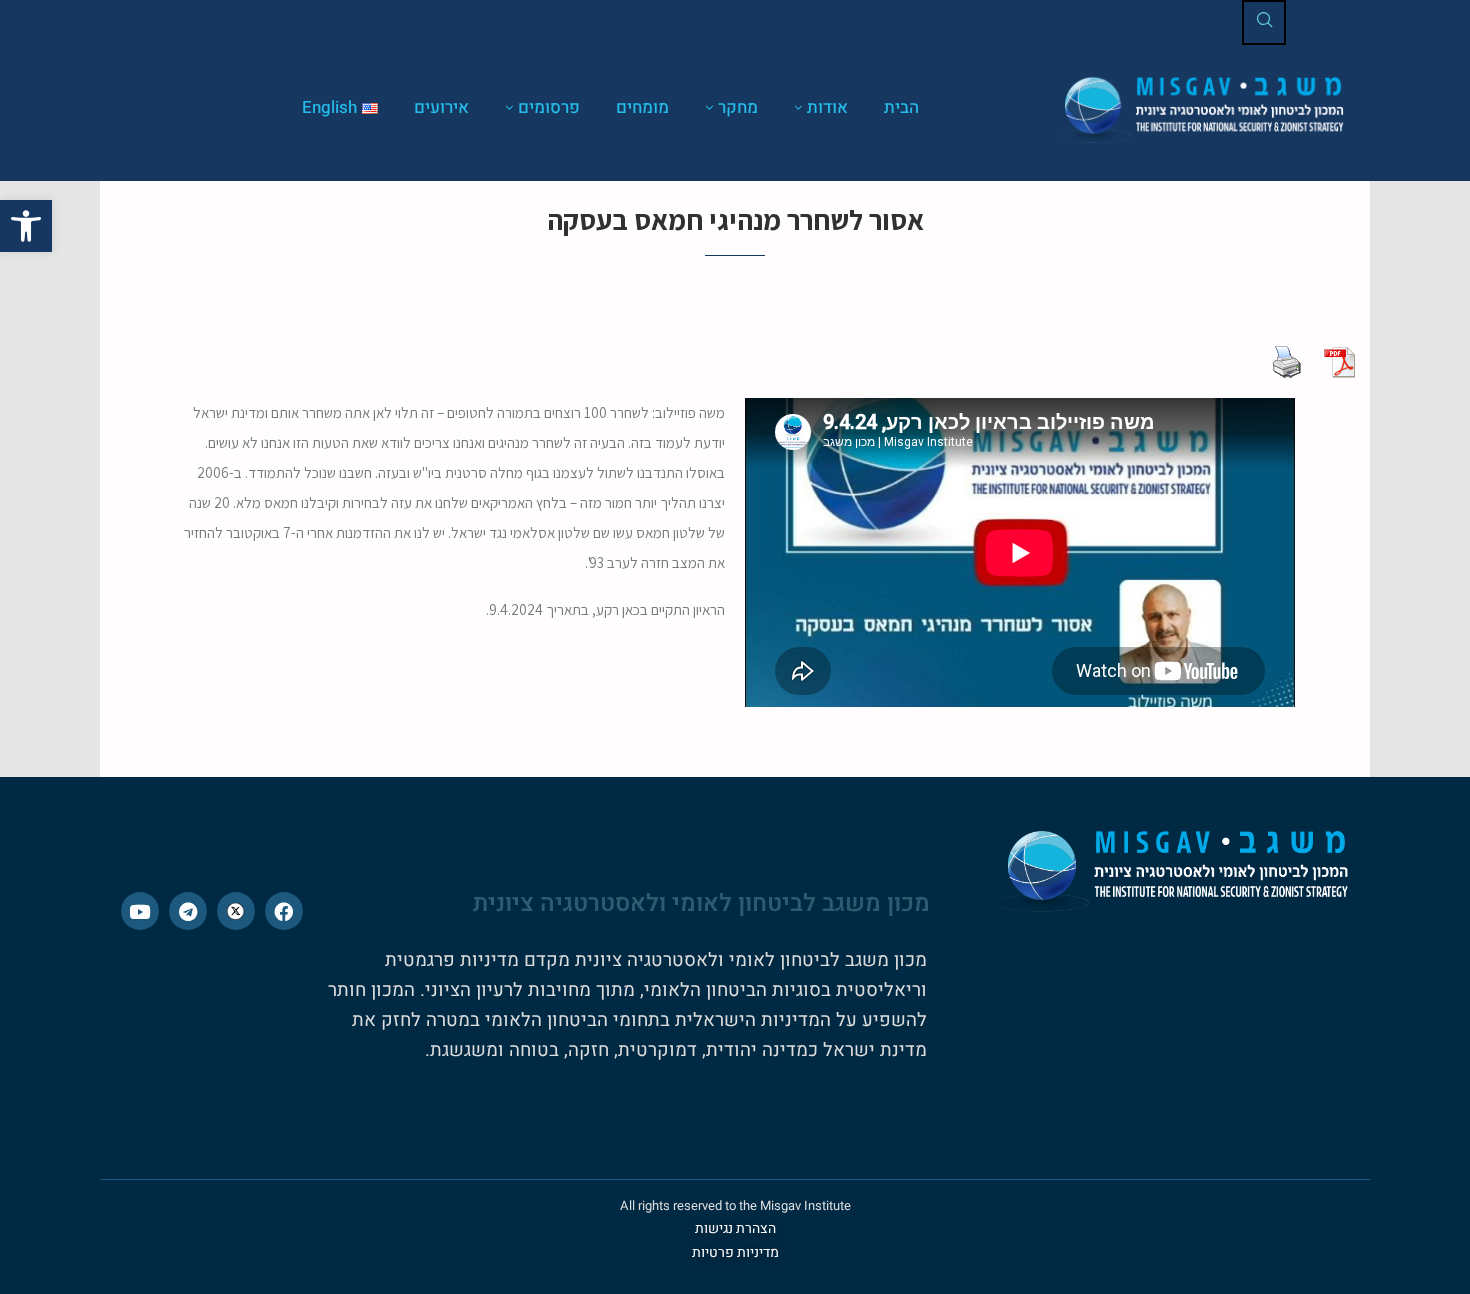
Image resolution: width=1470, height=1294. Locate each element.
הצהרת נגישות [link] (735, 1228)
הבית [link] (901, 107)
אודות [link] (827, 107)
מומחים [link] (642, 107)
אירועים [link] (441, 107)
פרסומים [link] (549, 107)
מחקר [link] (738, 107)
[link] (26, 226)
